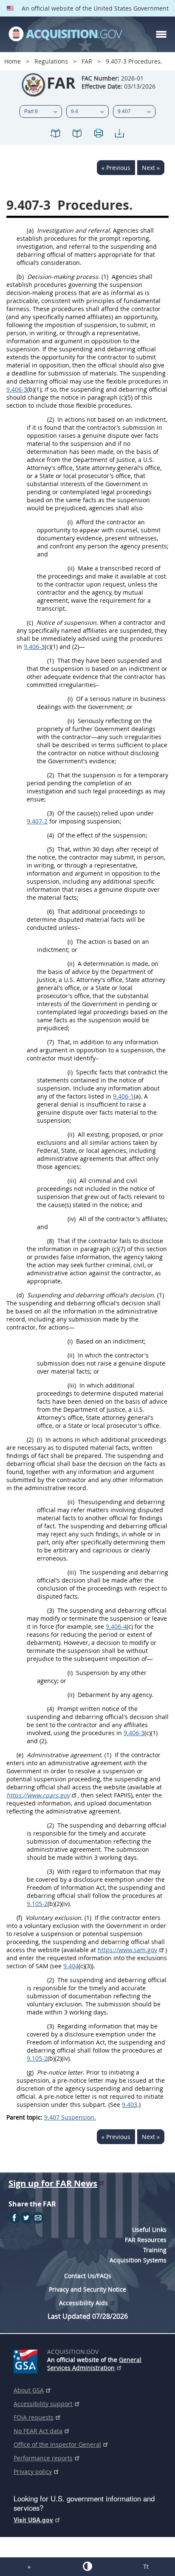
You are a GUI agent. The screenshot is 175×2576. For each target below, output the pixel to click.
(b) (20, 277)
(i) (70, 522)
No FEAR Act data (38, 2431)
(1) (105, 277)
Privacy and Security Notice (87, 2289)
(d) (20, 1295)
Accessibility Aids (83, 2303)
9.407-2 (37, 821)
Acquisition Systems (138, 2260)
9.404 (71, 1966)
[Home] (65, 34)
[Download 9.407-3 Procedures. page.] (119, 135)
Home (13, 61)
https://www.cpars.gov (38, 1795)
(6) (51, 911)
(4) (51, 835)
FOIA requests (34, 2417)
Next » (151, 168)
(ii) (71, 568)
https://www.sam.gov (127, 1950)
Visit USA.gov (33, 2520)
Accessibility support (43, 2404)
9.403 (130, 2104)
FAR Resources (146, 2240)
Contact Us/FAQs (88, 2276)
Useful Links (149, 2230)
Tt (146, 2566)
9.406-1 (123, 1096)
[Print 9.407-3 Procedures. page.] (98, 135)
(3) (51, 813)
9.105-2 (37, 1904)
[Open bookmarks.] (77, 135)
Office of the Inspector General (57, 2444)
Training (155, 2250)
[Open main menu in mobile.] (161, 34)
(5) (51, 849)
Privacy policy (33, 2472)
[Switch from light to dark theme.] (87, 2566)
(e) (20, 1755)
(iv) (72, 1219)
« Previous (116, 168)
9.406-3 (17, 389)
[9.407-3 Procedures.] (56, 135)
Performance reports (43, 2458)
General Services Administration (94, 2364)
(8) (51, 1241)
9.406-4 (116, 1626)
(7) (51, 1042)
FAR (87, 61)
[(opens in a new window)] (27, 2360)
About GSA (29, 2390)
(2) (51, 419)
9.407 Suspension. (70, 2117)
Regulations (51, 61)
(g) (30, 2072)
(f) (19, 1918)
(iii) (72, 1181)
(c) (30, 622)
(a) (30, 230)
